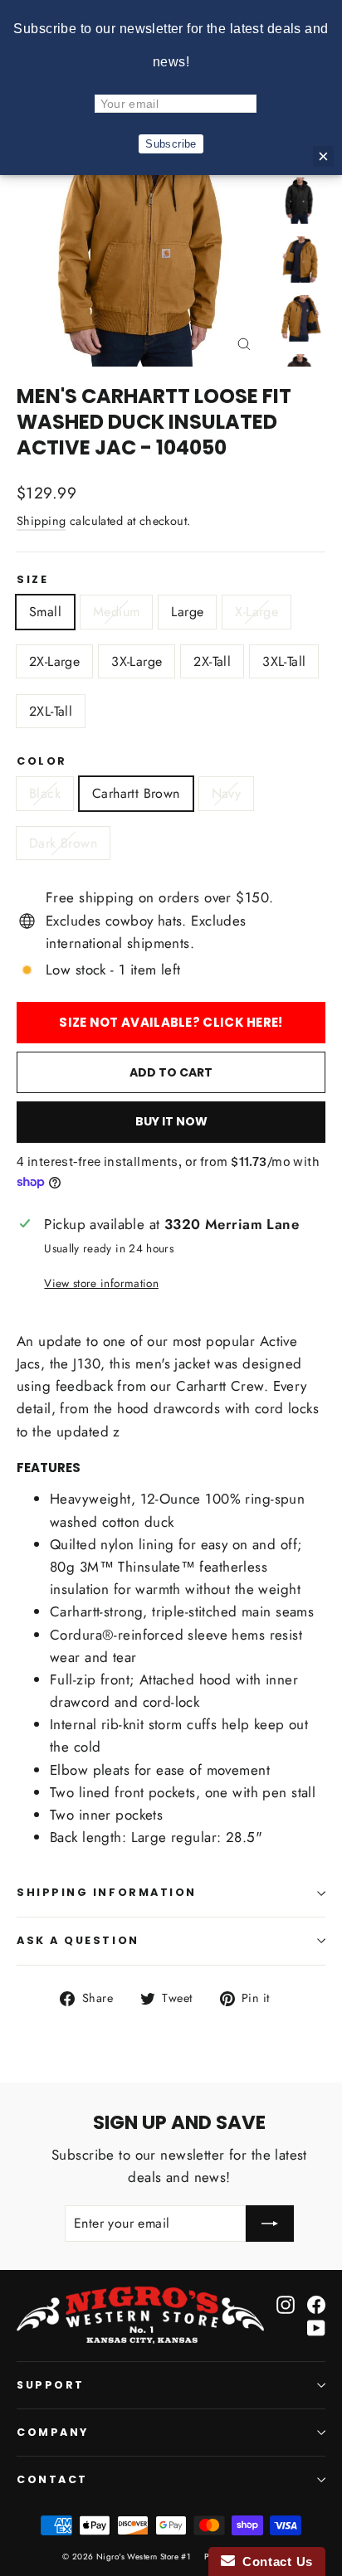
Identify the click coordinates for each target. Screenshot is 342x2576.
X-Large (256, 612)
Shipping (41, 521)
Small (45, 612)
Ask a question (78, 1940)
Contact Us (274, 2561)
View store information (101, 1283)
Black (45, 793)
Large (187, 612)
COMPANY (53, 2432)
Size (32, 580)
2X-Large (54, 661)
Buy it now (171, 1121)
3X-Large (137, 661)
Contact (52, 2479)
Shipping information (107, 1892)
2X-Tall (212, 661)
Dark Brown (63, 843)
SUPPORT (51, 2385)
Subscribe (171, 144)
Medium (116, 612)
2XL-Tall (51, 711)
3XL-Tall (284, 661)
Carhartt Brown (136, 793)
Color (42, 761)
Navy (227, 793)
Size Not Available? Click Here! (171, 1022)
